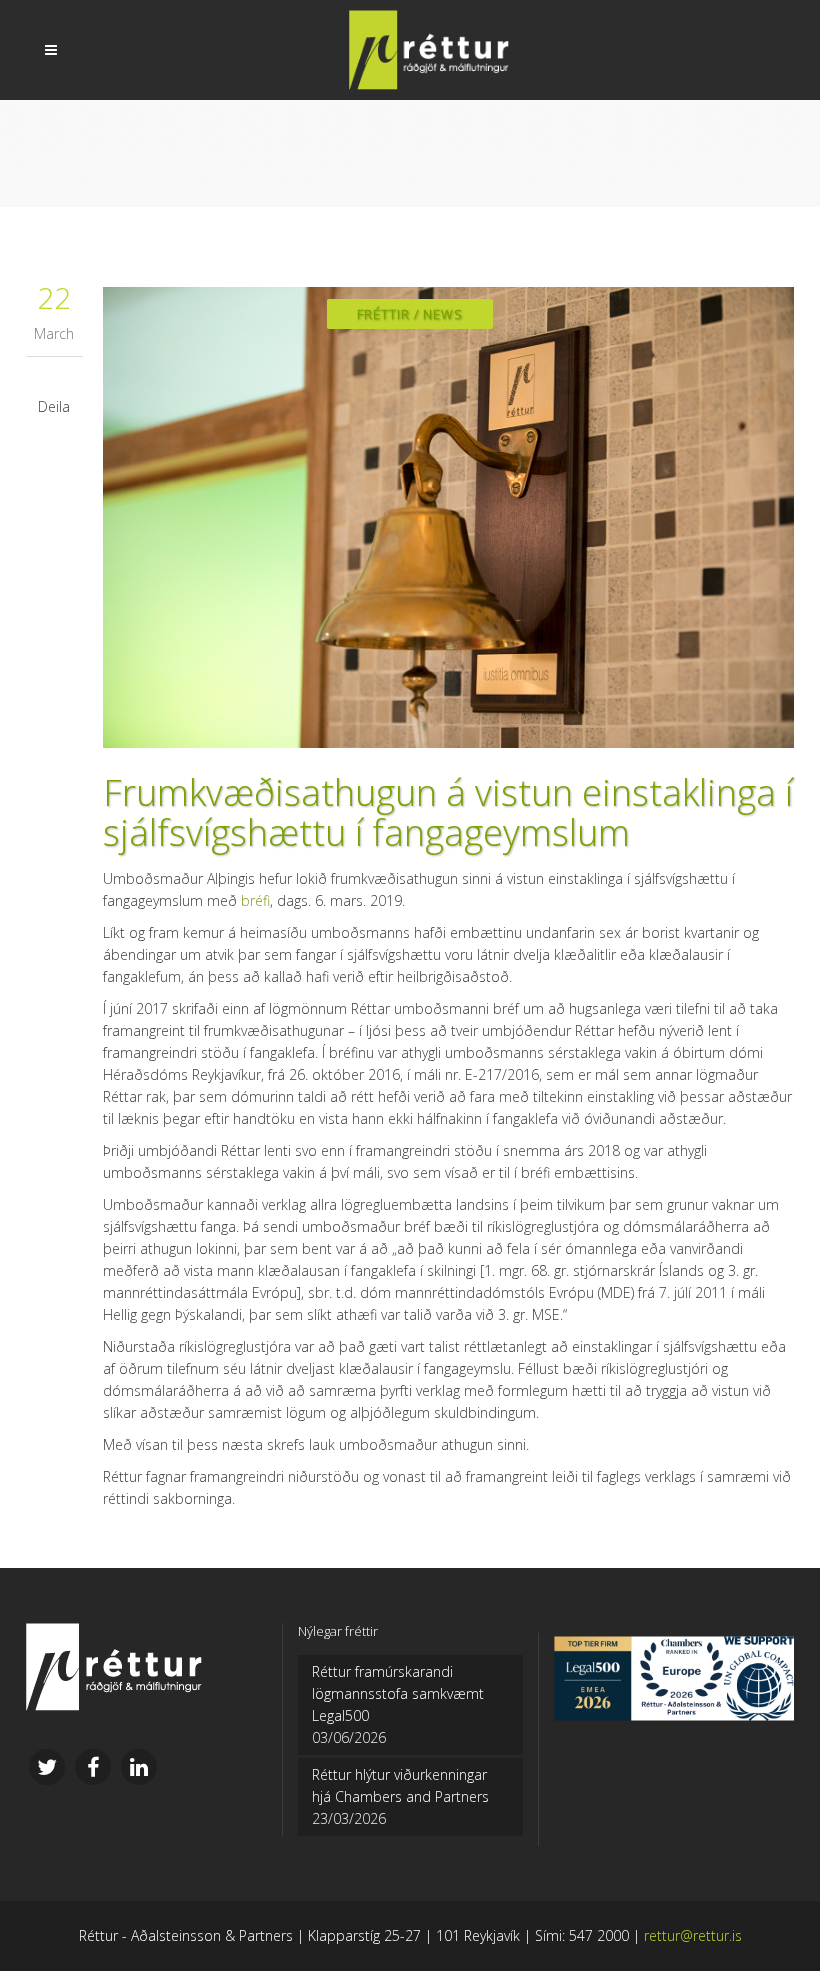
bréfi (255, 900)
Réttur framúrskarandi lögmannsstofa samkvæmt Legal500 (398, 1693)
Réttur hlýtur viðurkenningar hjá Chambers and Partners (400, 1785)
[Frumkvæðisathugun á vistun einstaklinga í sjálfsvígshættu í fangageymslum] (448, 517)
